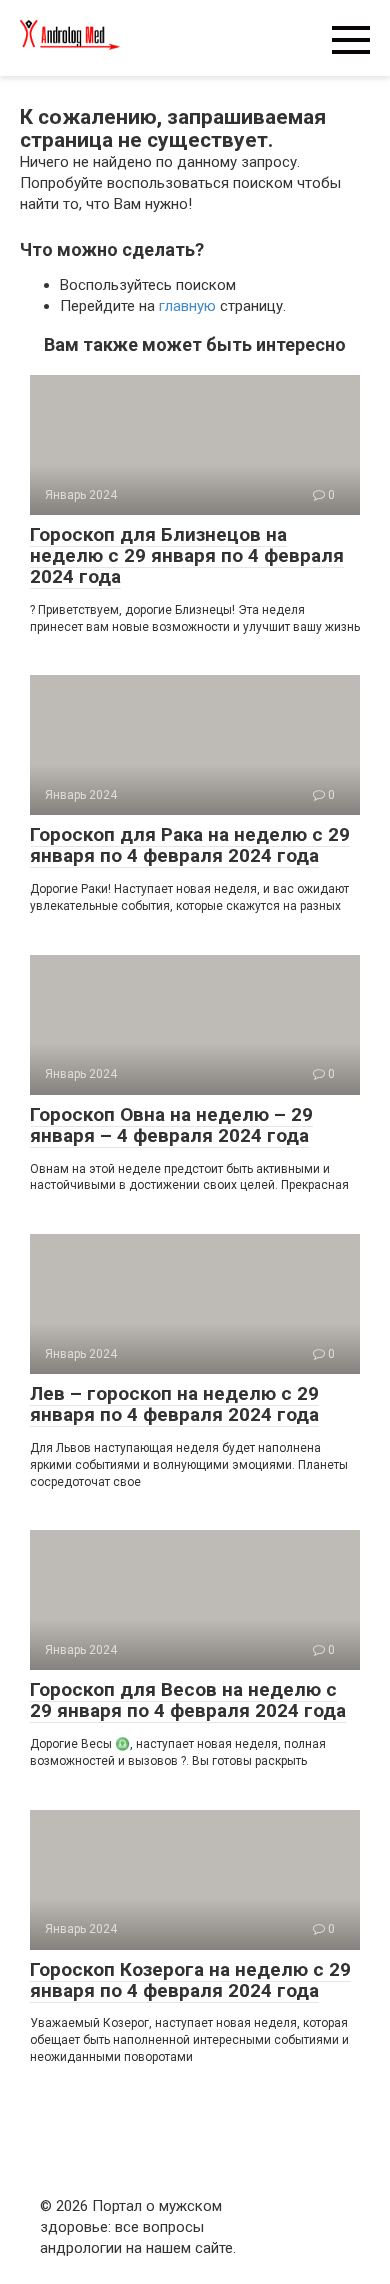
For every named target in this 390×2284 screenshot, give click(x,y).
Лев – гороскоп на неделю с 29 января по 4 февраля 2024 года (174, 1404)
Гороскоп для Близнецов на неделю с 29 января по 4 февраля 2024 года (187, 555)
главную (187, 306)
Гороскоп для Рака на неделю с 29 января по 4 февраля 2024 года (190, 845)
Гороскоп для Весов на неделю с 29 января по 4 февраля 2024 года (188, 1700)
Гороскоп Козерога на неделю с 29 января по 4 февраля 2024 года (190, 1980)
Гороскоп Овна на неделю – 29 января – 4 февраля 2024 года (171, 1125)
